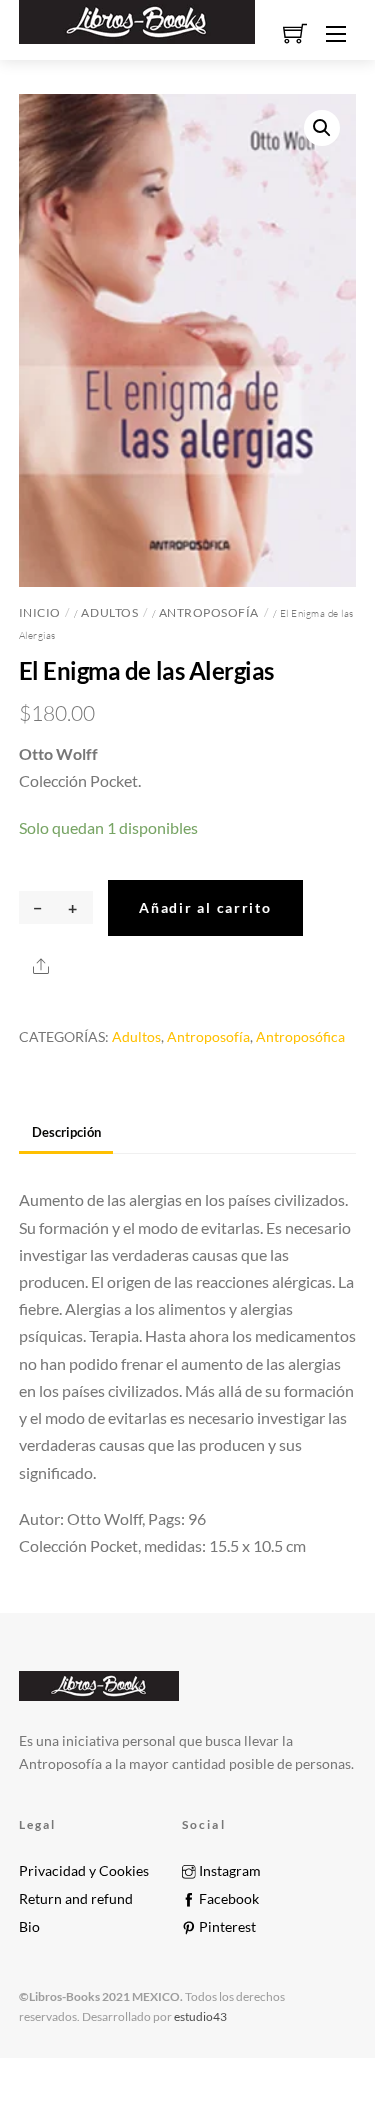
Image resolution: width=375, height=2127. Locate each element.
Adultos (109, 612)
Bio (29, 1927)
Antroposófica (300, 1036)
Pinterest (226, 1927)
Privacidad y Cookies (84, 1871)
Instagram (228, 1871)
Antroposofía (209, 612)
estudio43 (199, 2016)
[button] (322, 128)
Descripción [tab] (66, 1132)
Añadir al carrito (205, 907)
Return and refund (76, 1899)
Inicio (40, 612)
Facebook (227, 1899)
